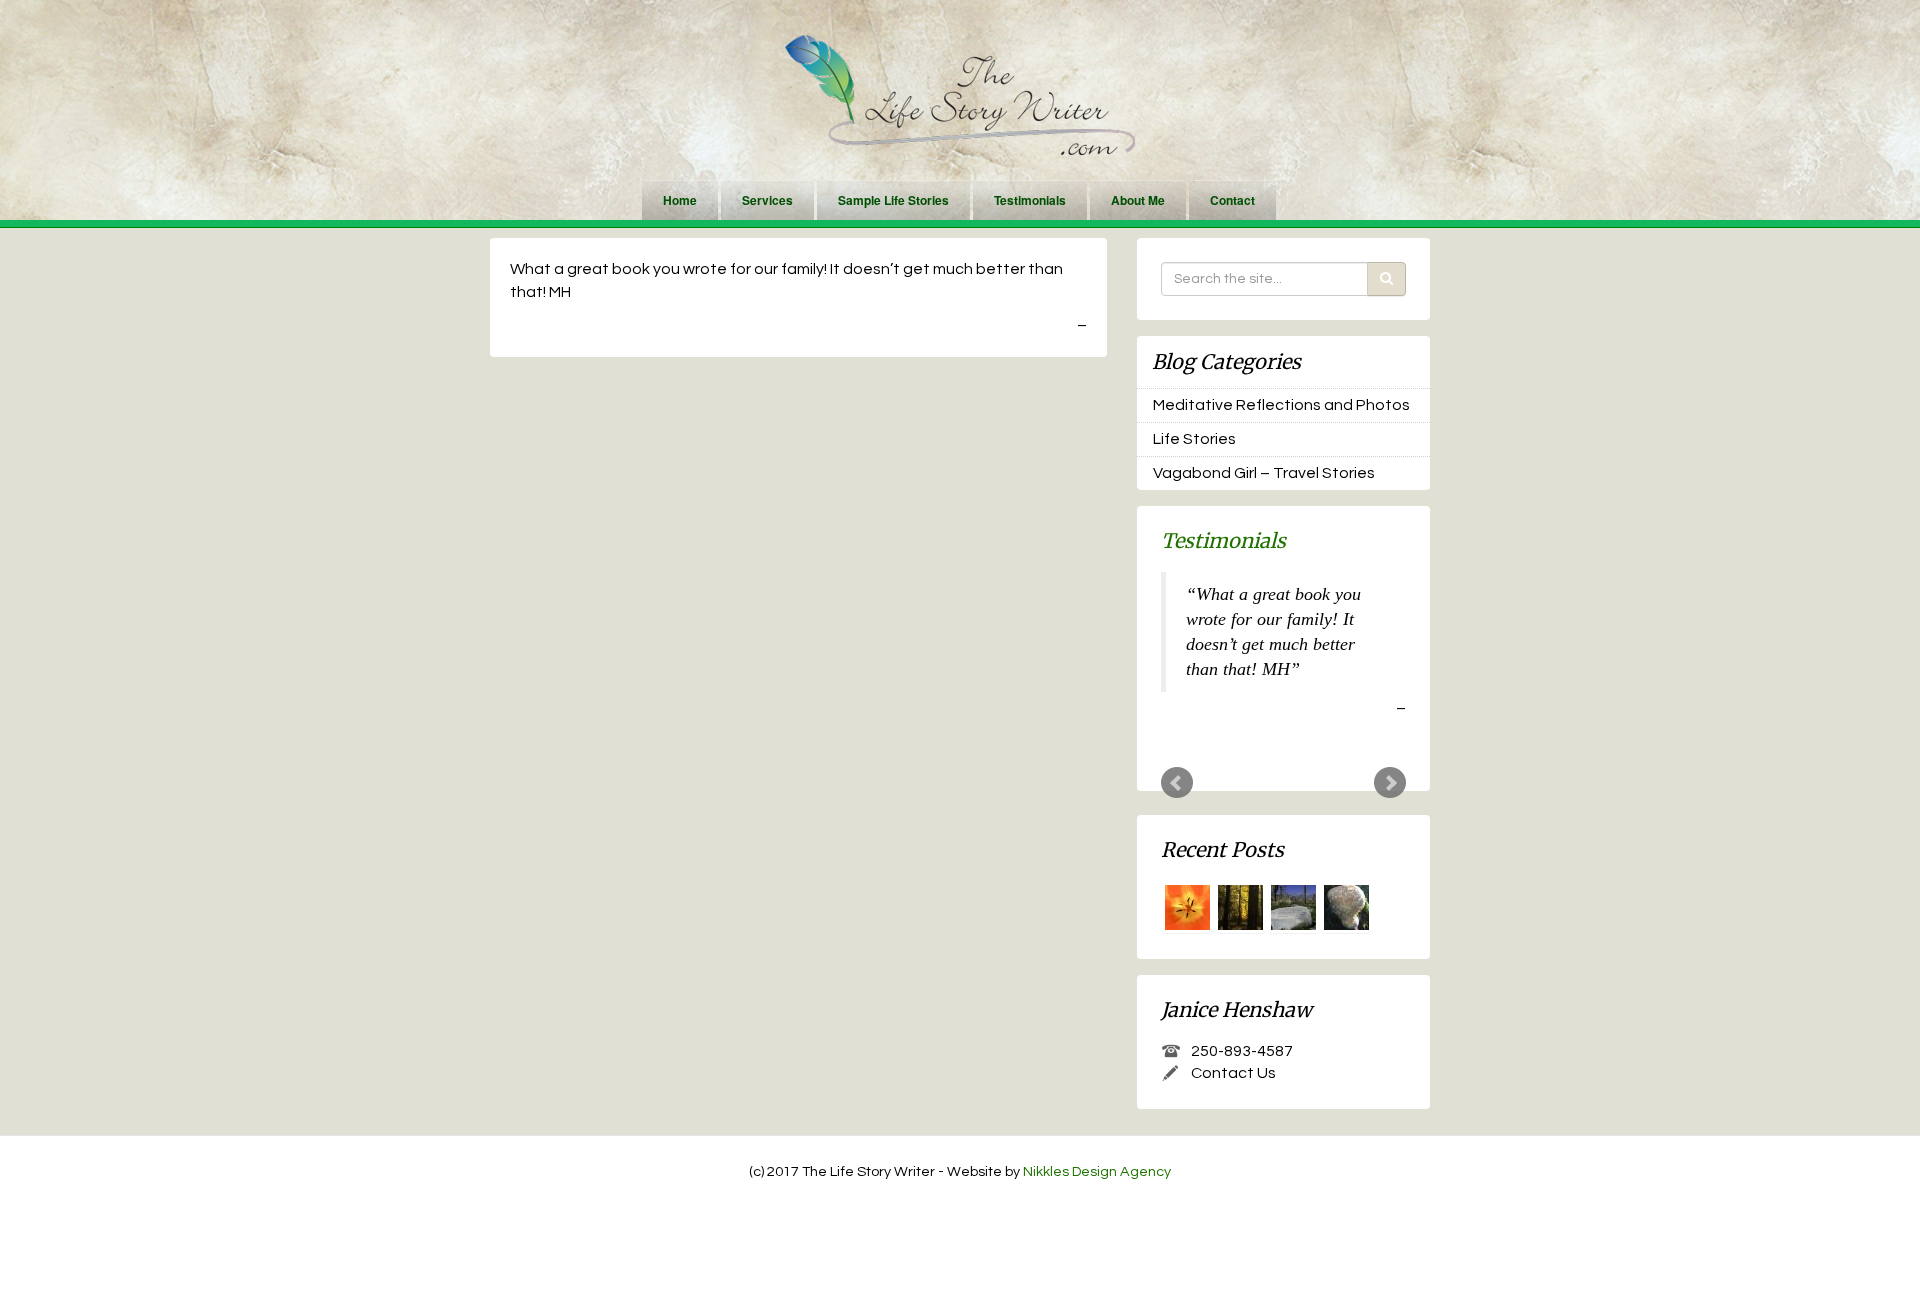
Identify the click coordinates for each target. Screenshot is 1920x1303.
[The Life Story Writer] (960, 94)
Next (1390, 783)
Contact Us (1233, 1073)
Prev (1177, 783)
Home (680, 200)
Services (767, 200)
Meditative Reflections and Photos (1281, 405)
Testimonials (1030, 200)
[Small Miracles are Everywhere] (1187, 908)
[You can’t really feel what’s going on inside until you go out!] (1293, 908)
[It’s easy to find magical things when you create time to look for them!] (1346, 908)
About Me (1138, 200)
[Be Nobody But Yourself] (1240, 908)
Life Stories (1194, 439)
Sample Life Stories (893, 200)
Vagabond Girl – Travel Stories (1264, 473)
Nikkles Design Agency (1097, 1171)
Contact (1232, 200)
